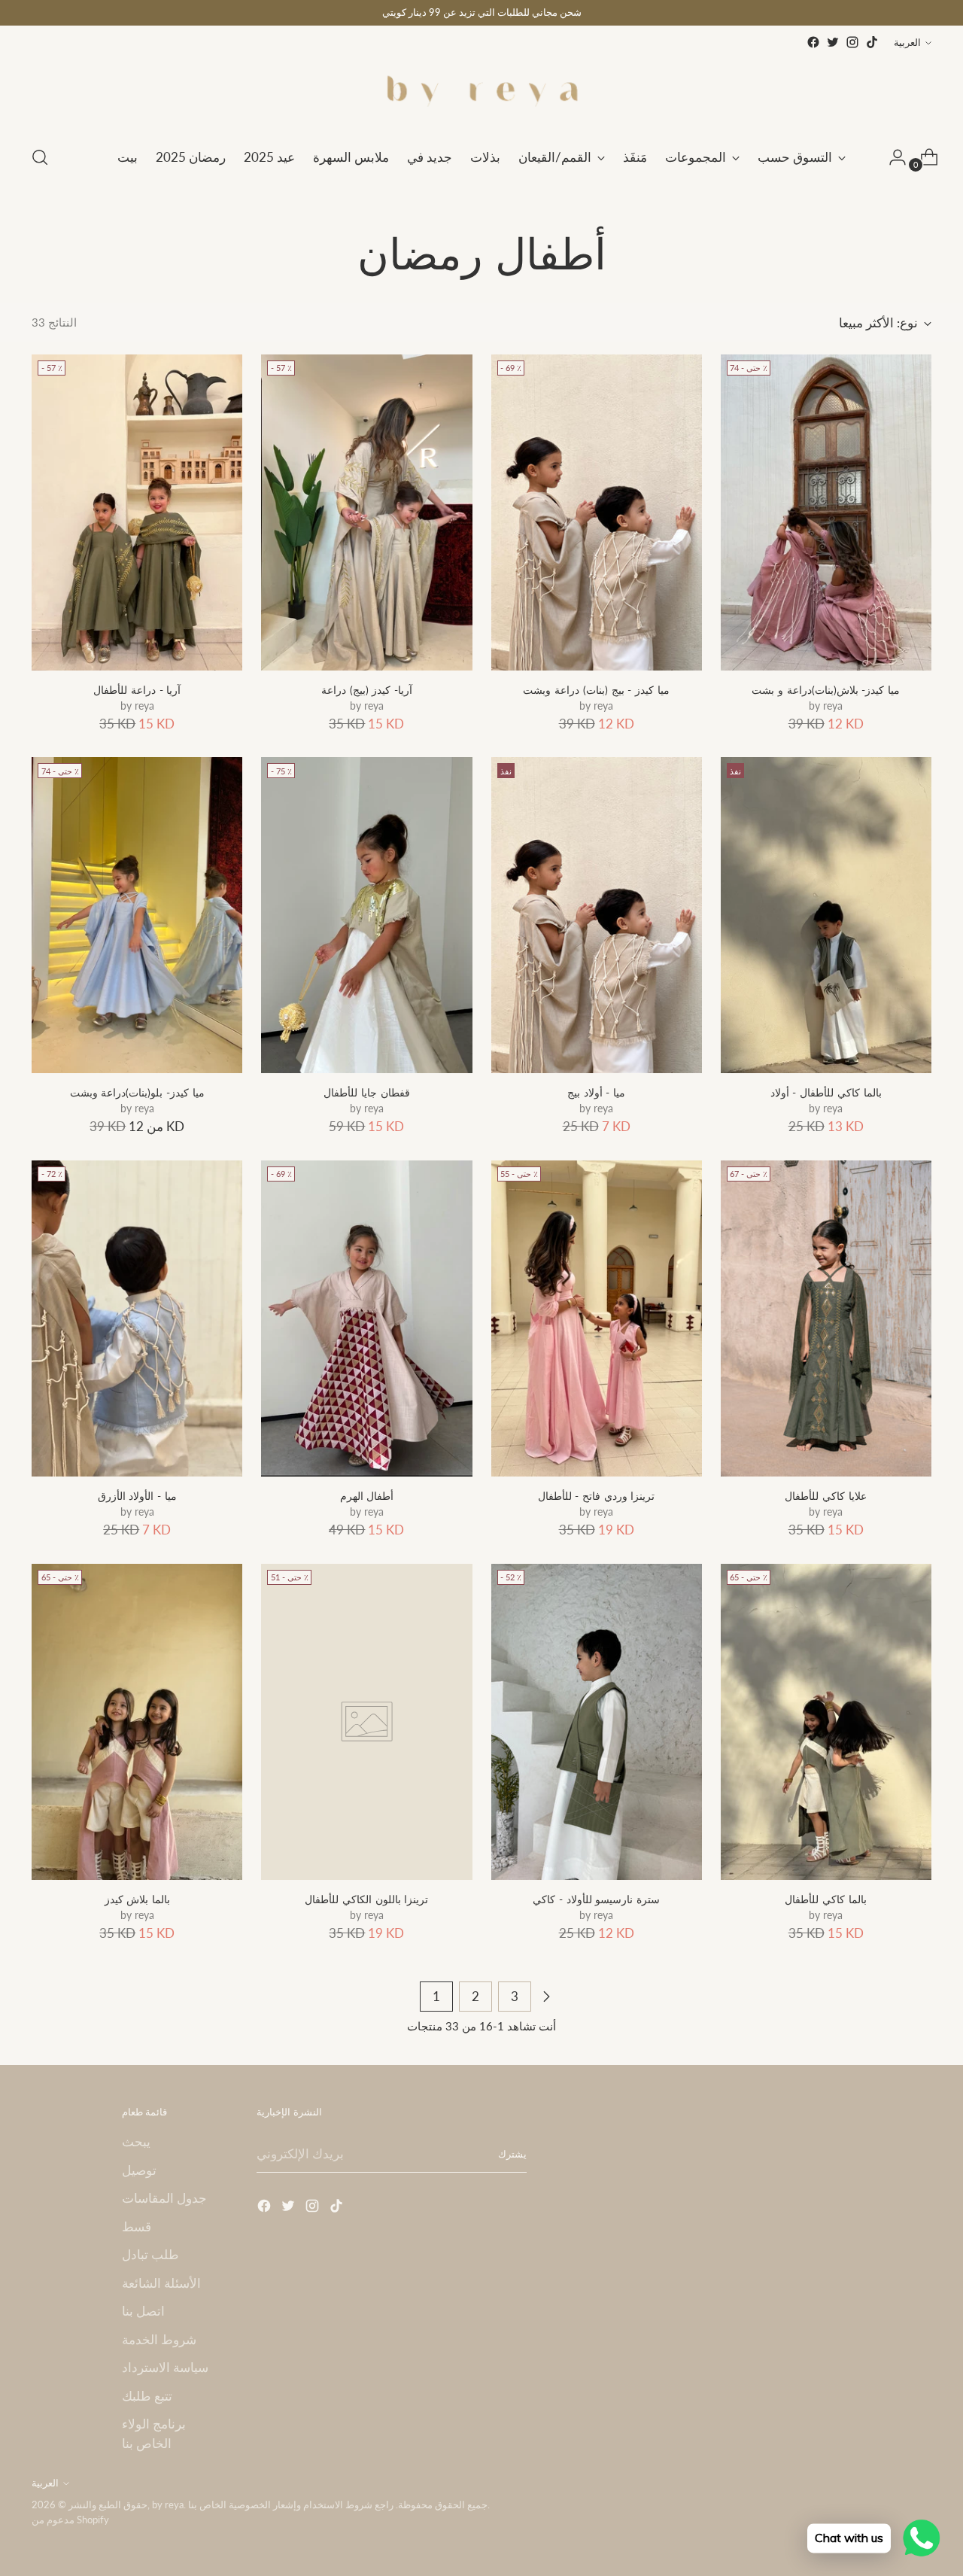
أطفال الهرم (367, 1496)
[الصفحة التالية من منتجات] (546, 1997)
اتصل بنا (143, 2311)
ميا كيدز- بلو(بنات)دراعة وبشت (137, 1092)
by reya (168, 2505)
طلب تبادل (150, 2254)
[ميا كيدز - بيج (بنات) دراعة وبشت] (597, 512)
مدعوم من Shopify (70, 2520)
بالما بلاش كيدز (137, 1899)
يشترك (512, 2154)
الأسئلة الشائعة (161, 2283)
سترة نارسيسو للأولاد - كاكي (596, 1899)
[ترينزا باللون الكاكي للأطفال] (366, 1722)
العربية (907, 42)
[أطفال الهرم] (366, 1318)
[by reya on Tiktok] (872, 42)
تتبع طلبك (147, 2396)
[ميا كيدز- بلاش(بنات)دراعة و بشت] (826, 512)
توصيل (139, 2170)
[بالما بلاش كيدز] (137, 1722)
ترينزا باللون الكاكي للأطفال (366, 1899)
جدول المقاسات (164, 2198)
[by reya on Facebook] (813, 42)
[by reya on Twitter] (833, 42)
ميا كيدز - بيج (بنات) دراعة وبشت (596, 690)
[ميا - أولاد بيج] (597, 915)
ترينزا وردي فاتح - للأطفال (597, 1496)
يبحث (136, 2141)
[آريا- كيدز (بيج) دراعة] (366, 512)
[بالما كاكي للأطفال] (826, 1722)
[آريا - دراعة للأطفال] (137, 512)
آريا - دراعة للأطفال (137, 690)
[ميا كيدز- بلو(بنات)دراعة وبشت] (137, 915)
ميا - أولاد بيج (596, 1092)
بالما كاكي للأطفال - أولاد (826, 1092)
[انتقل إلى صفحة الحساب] (892, 157)
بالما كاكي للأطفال (825, 1899)
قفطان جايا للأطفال (366, 1092)
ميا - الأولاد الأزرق (137, 1496)
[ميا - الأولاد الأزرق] (137, 1318)
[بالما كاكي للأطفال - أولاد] (826, 915)
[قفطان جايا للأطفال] (366, 915)
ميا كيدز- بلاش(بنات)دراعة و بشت (826, 690)
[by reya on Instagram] (852, 42)
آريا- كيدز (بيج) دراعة (367, 690)
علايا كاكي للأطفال (825, 1496)
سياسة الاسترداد (165, 2367)
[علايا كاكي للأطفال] (826, 1318)
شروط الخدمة (159, 2339)
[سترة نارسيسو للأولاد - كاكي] (597, 1722)
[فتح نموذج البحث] (40, 157)
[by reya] (481, 92)
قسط (137, 2226)
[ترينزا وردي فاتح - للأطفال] (597, 1318)
